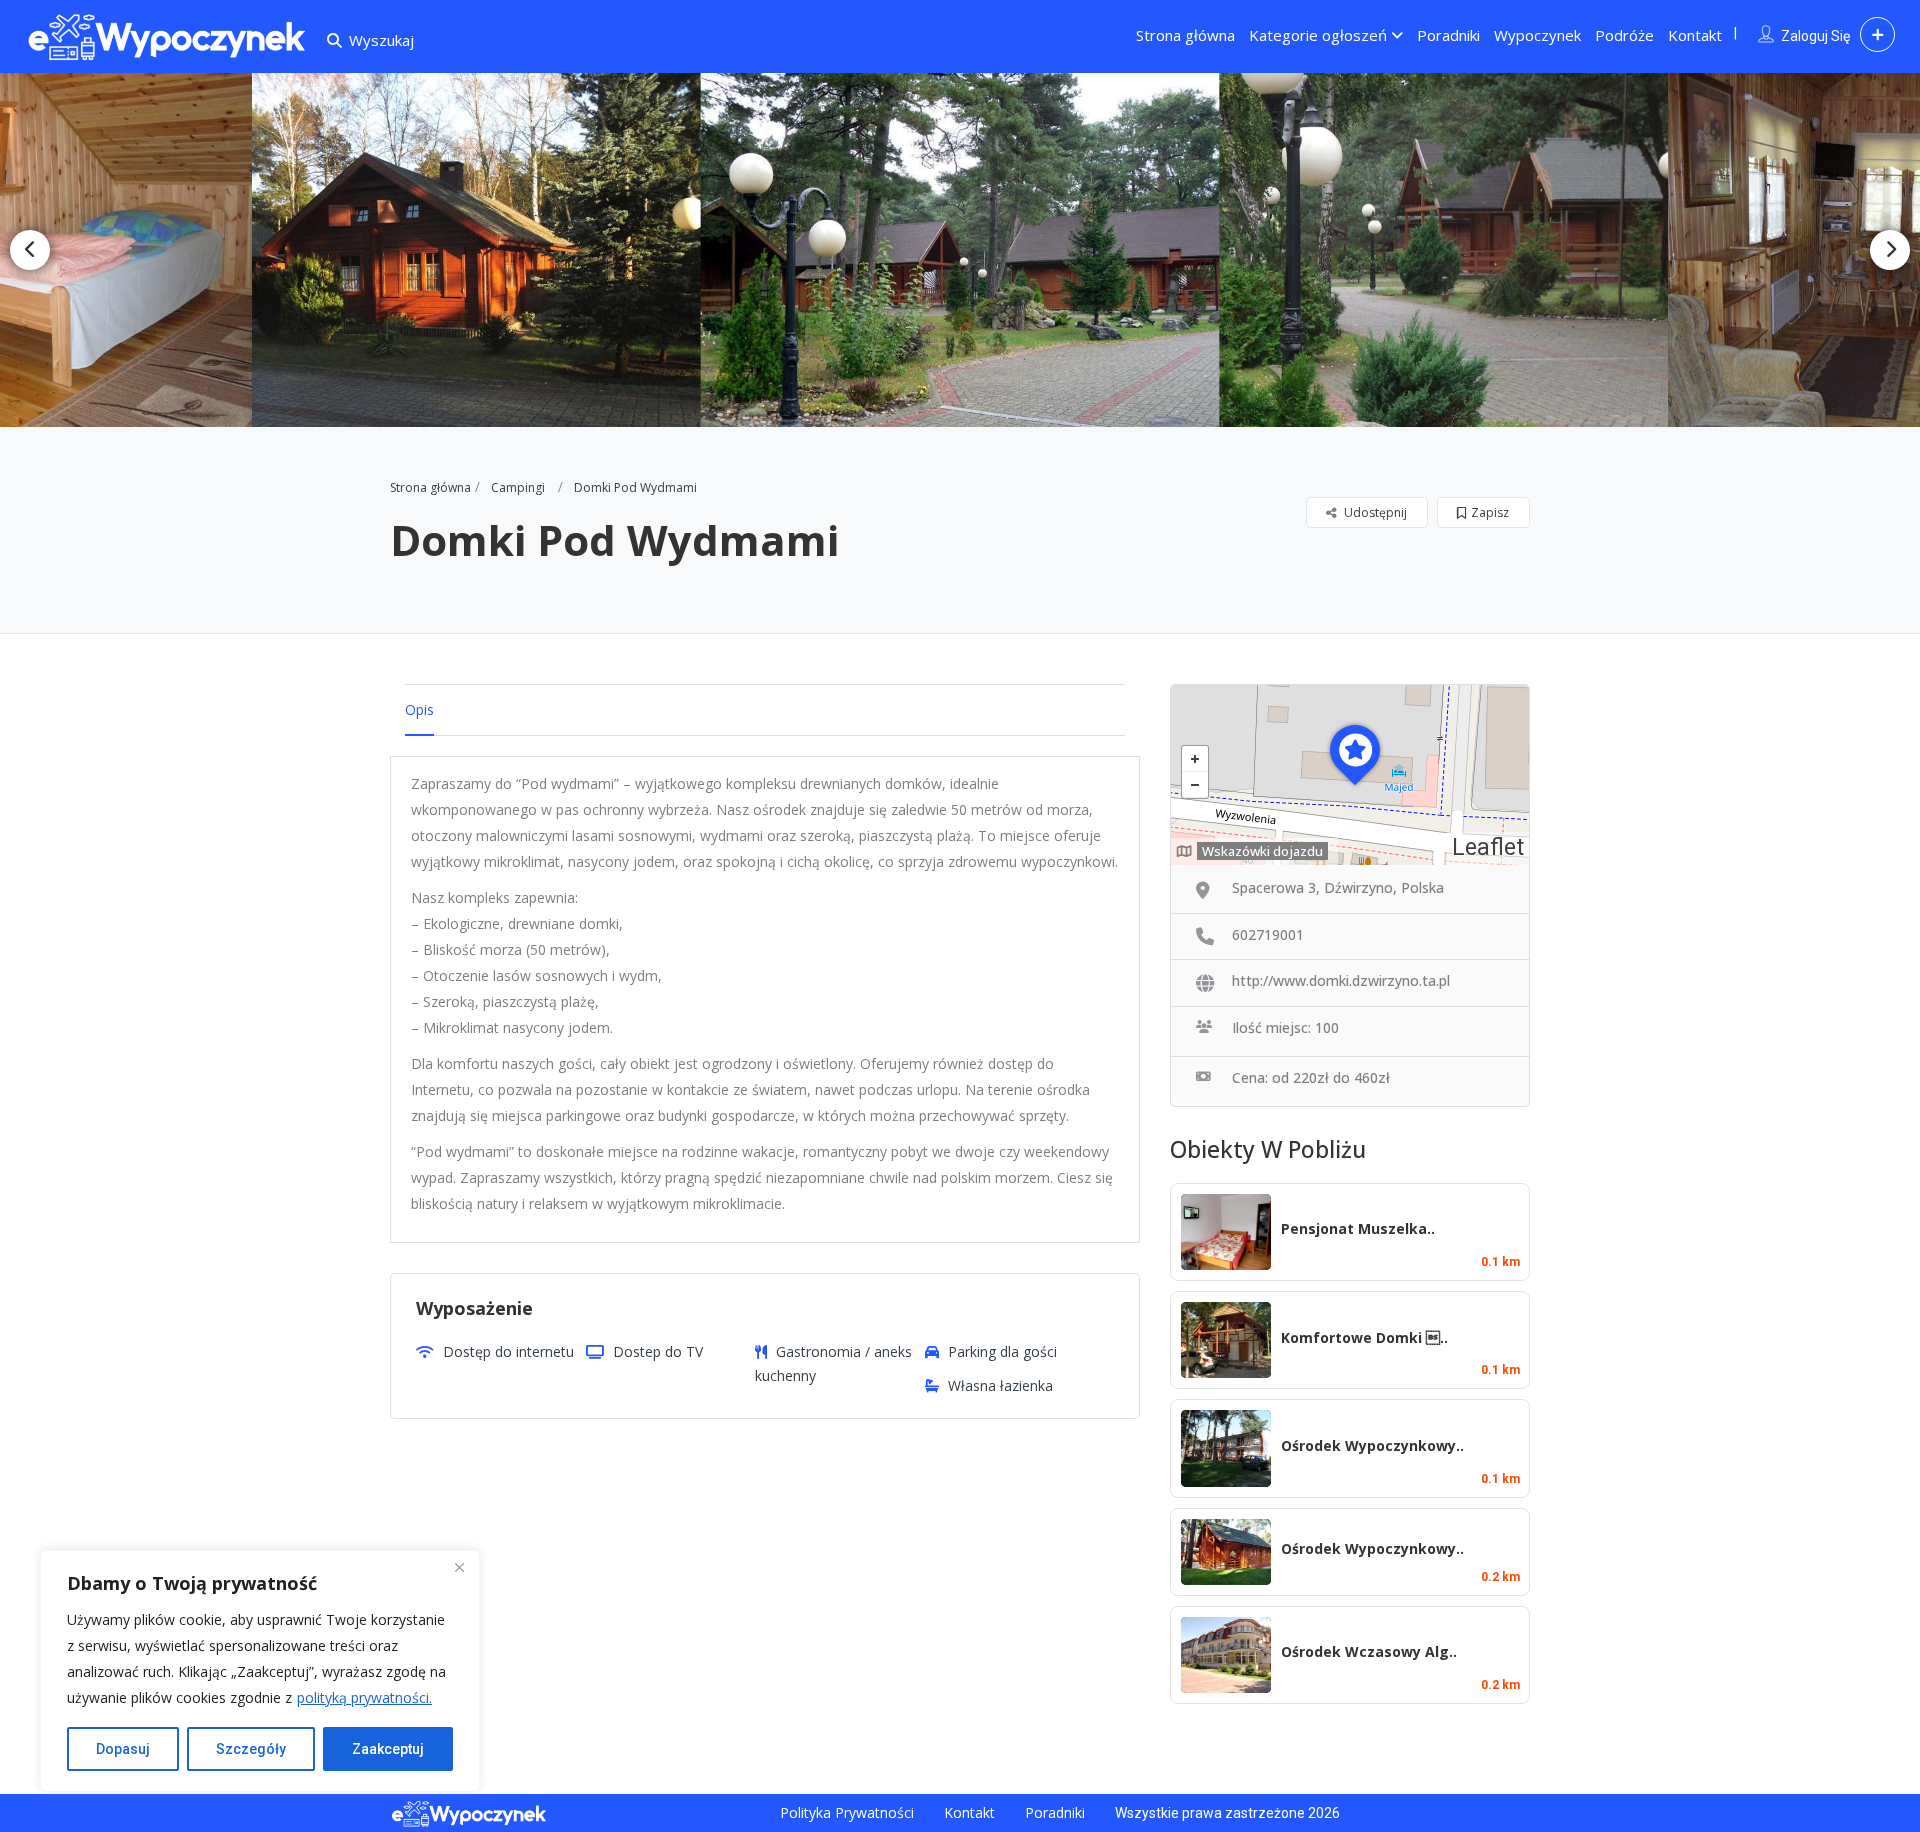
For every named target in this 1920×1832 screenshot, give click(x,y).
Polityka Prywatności (847, 1812)
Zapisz (1490, 512)
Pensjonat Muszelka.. (1358, 1228)
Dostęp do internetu (508, 1351)
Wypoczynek (1537, 35)
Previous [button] (30, 250)
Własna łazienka (1000, 1385)
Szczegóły (251, 1749)
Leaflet (1488, 847)
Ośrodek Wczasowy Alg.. (1369, 1651)
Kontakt (1695, 35)
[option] (488, 250)
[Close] (459, 1567)
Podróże (1624, 35)
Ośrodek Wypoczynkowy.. (1372, 1445)
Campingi (518, 487)
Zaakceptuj (388, 1749)
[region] (260, 1671)
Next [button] (1890, 250)
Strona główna (1185, 35)
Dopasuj (123, 1749)
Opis (419, 709)
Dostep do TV (658, 1351)
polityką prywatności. (364, 1697)
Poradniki (1448, 35)
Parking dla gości (1002, 1351)
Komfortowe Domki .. (1364, 1337)
